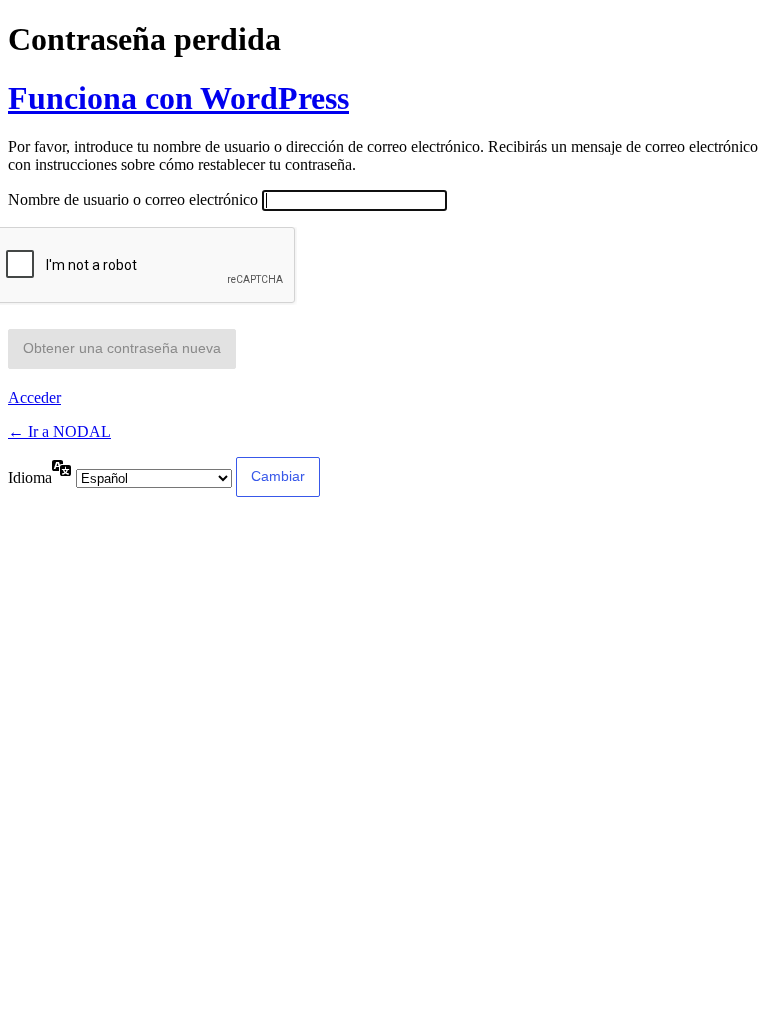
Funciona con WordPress (178, 98)
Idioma (30, 477)
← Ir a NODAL (59, 431)
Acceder (34, 397)
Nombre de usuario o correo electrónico (133, 199)
